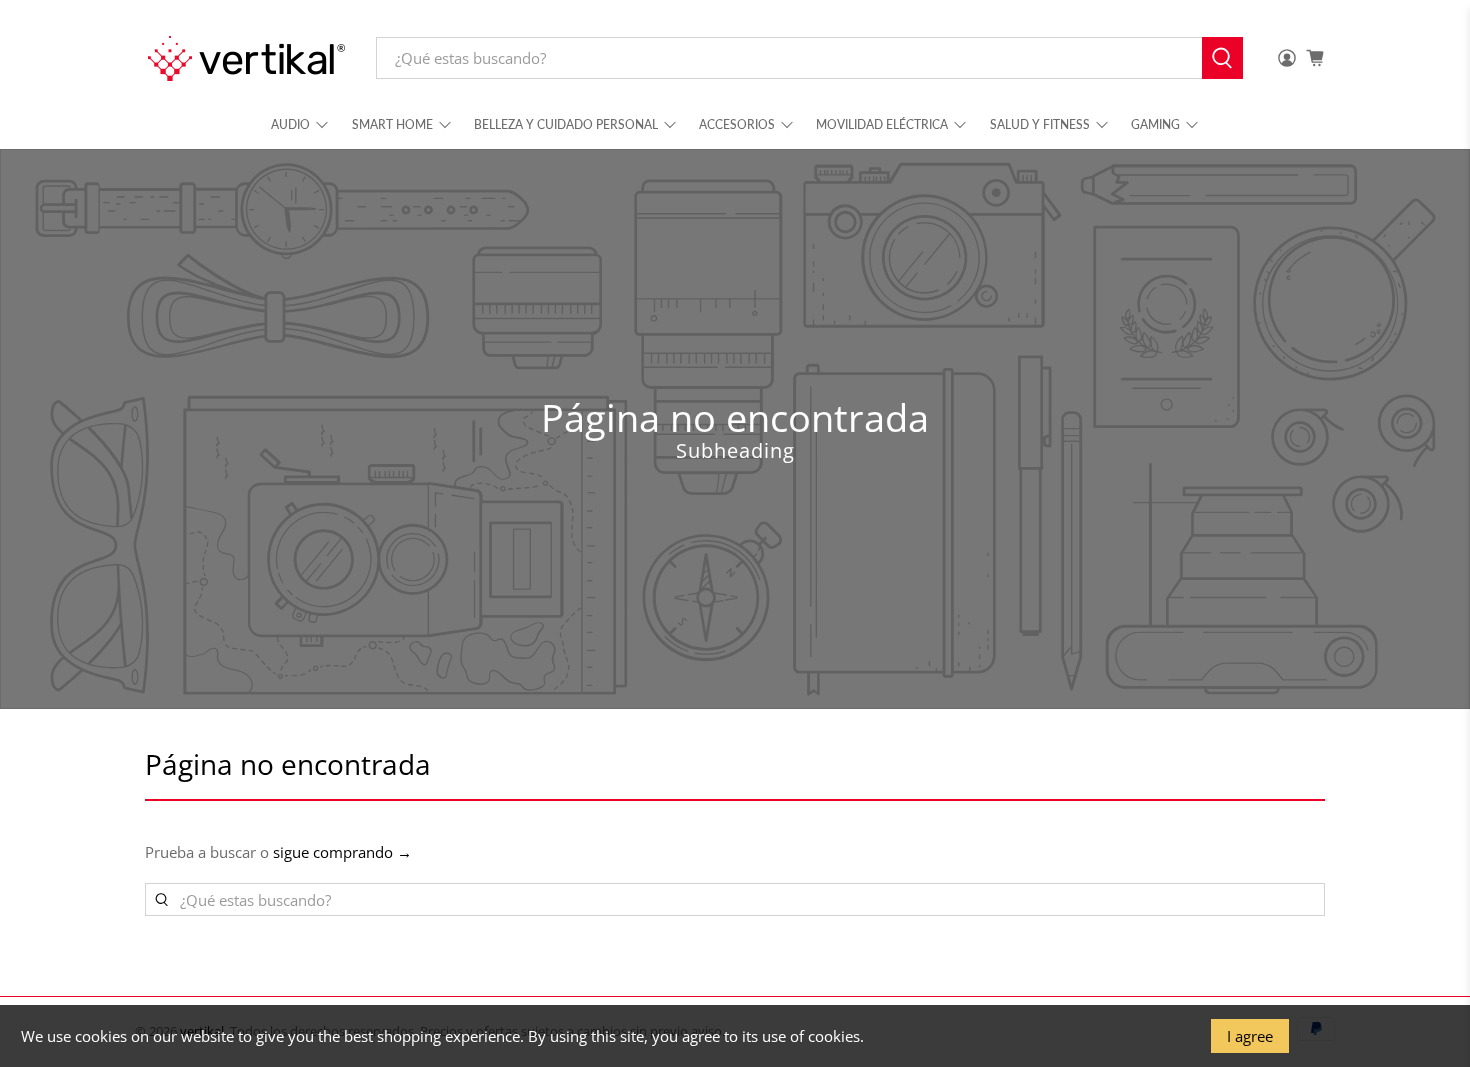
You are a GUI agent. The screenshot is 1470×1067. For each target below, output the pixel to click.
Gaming (1155, 124)
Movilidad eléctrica (882, 124)
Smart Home (392, 124)
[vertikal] (246, 58)
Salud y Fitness (1040, 124)
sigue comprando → (342, 852)
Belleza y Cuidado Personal (566, 124)
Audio (290, 124)
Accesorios (737, 124)
